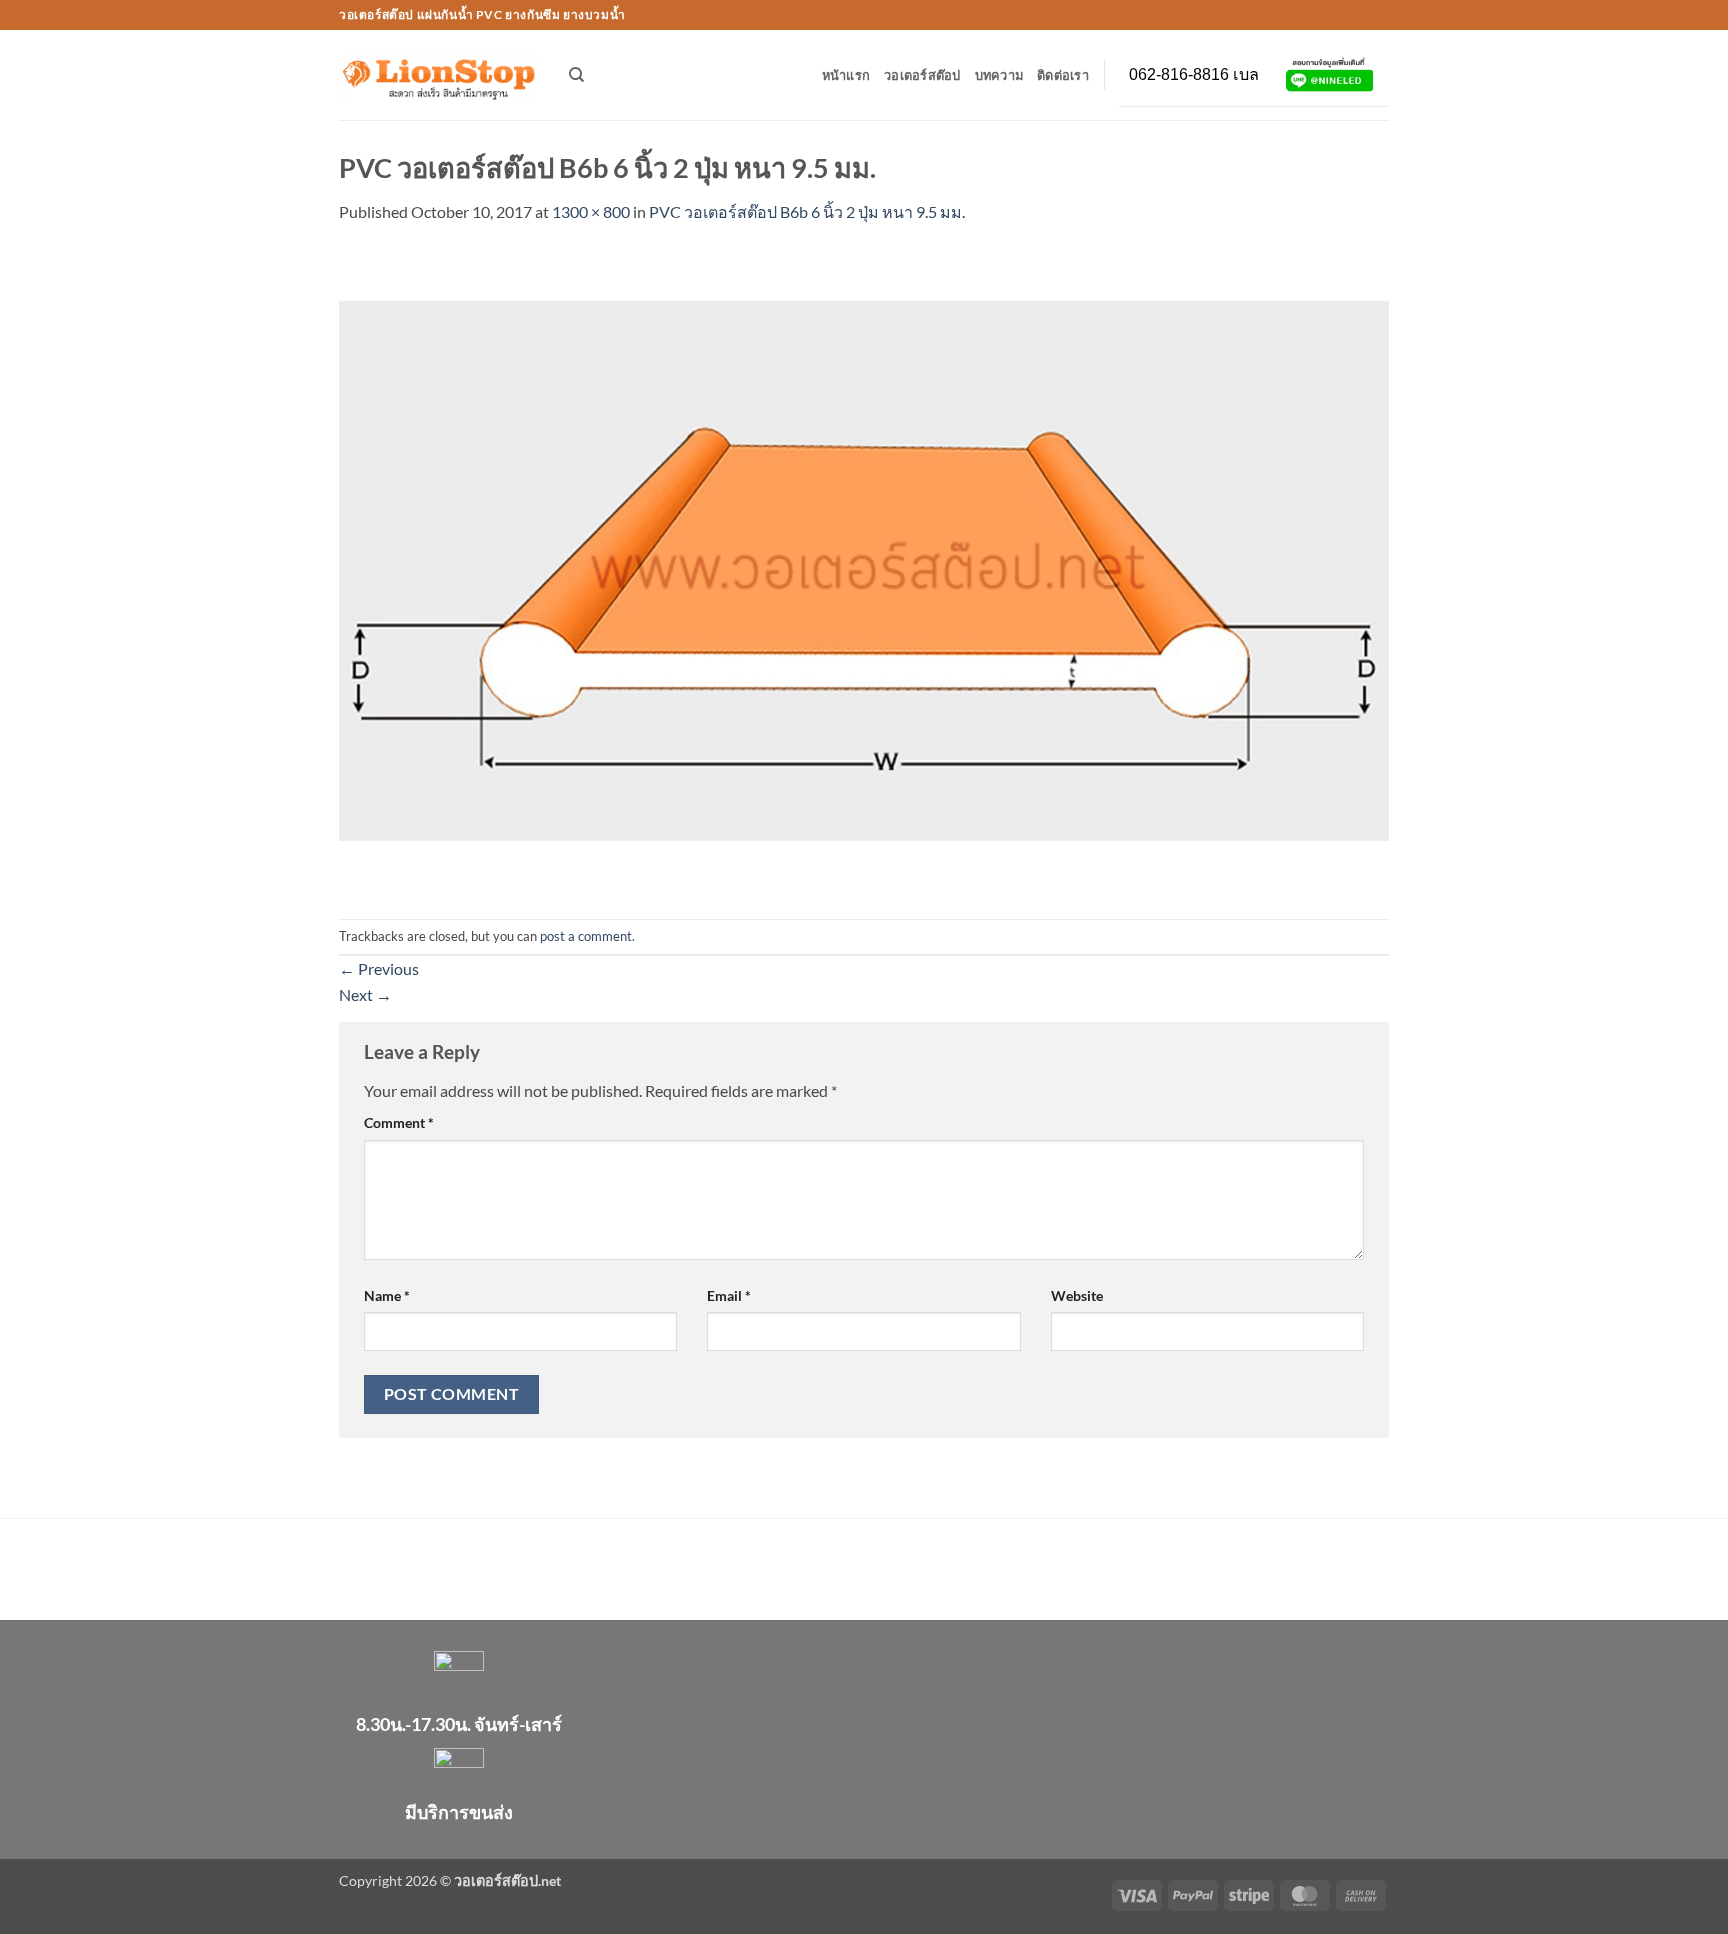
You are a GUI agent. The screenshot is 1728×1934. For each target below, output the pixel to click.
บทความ (999, 75)
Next (365, 994)
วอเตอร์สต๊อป (922, 75)
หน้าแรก (846, 75)
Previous (379, 968)
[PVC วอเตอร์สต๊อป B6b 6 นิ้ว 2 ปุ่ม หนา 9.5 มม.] (864, 569)
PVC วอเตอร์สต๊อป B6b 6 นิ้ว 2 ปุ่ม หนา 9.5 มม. (807, 211)
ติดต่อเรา (1063, 75)
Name (387, 1295)
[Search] (576, 75)
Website (1077, 1295)
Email (729, 1295)
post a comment (586, 936)
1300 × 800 (591, 211)
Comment (399, 1122)
